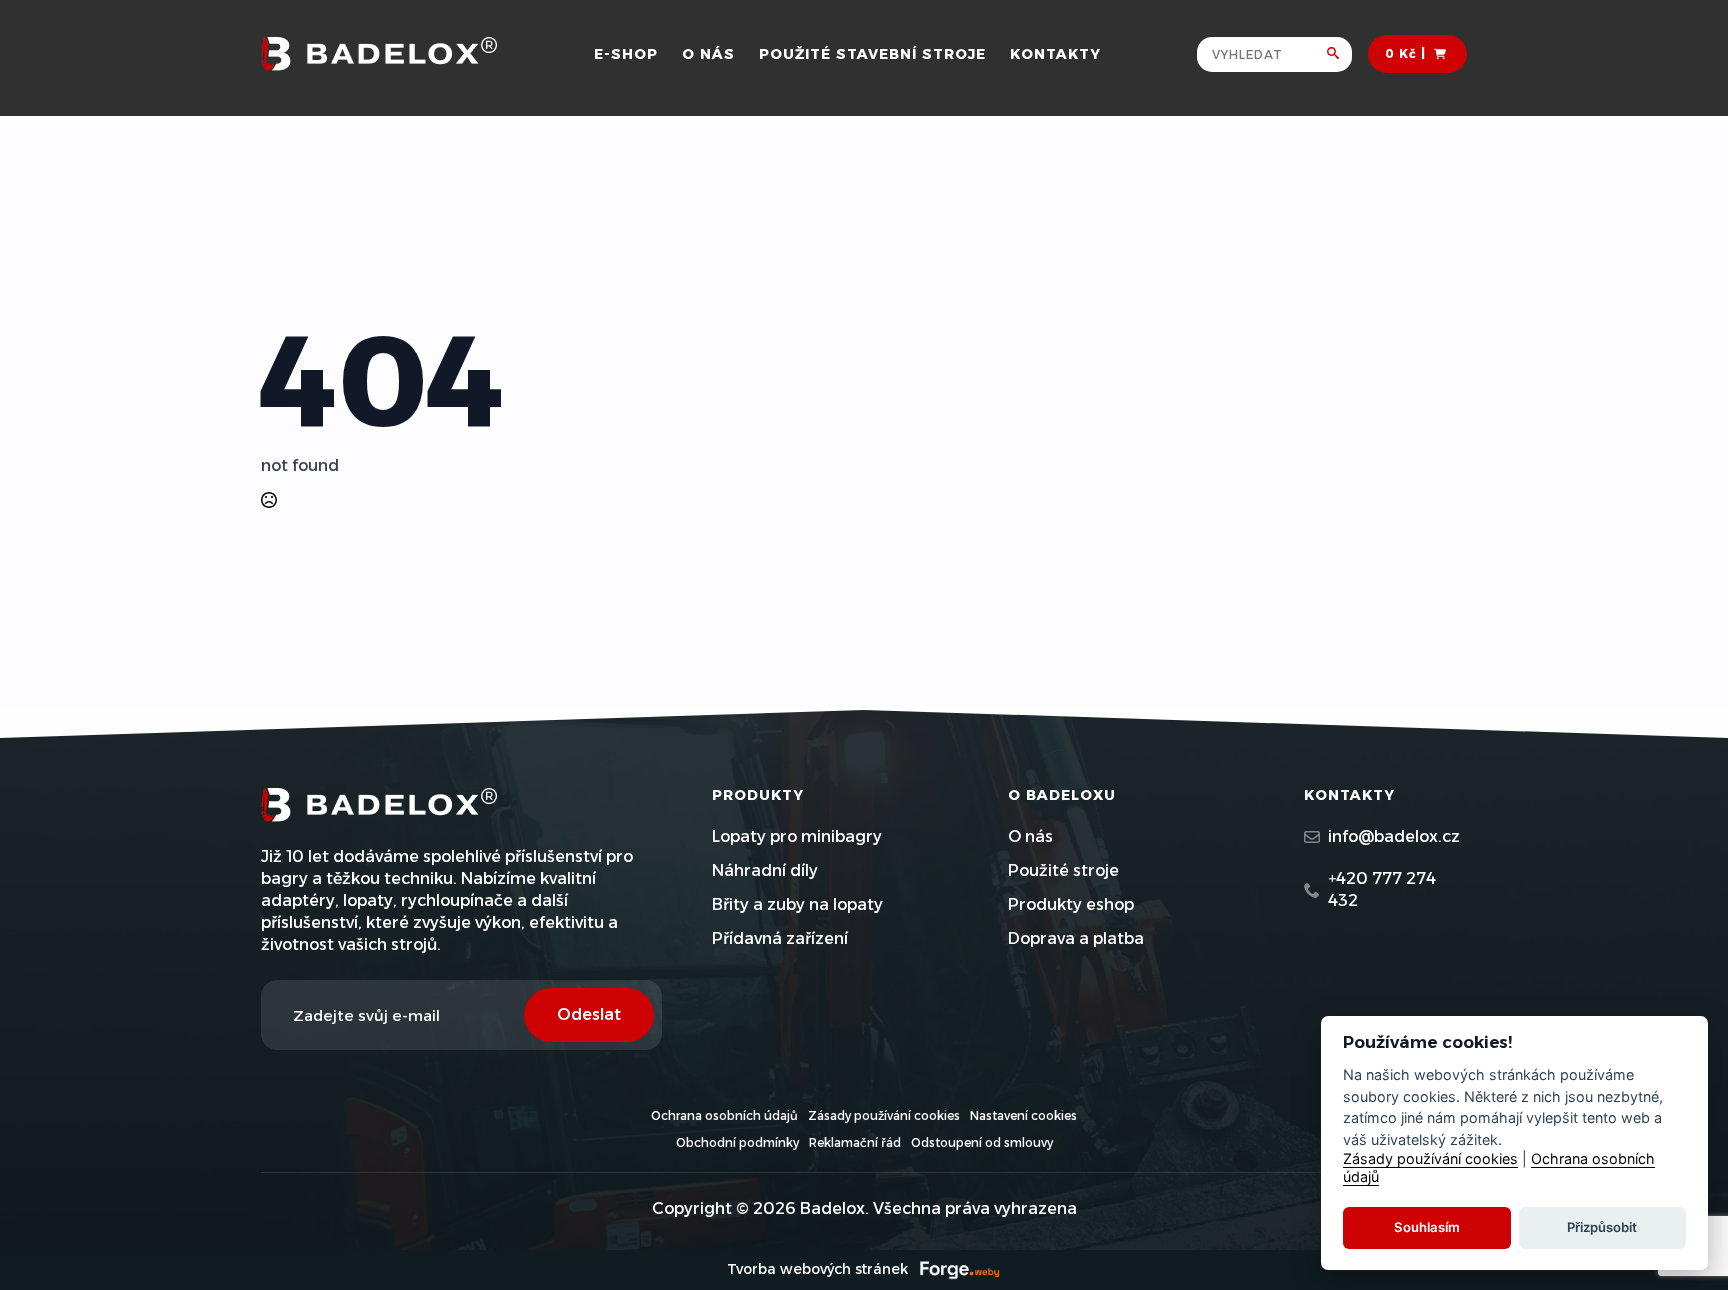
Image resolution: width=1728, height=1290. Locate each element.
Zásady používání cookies (884, 1115)
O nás (708, 54)
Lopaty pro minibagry (797, 836)
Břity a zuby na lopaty (797, 904)
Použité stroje (1063, 870)
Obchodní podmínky (737, 1142)
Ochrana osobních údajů (724, 1115)
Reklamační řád (855, 1142)
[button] (1339, 54)
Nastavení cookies (1023, 1115)
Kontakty (1055, 54)
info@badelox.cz (1394, 836)
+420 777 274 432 (1382, 889)
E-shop (626, 54)
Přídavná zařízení (780, 938)
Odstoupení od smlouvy (982, 1142)
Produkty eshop (1071, 904)
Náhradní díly (765, 870)
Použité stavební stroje (872, 54)
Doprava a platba (1076, 938)
